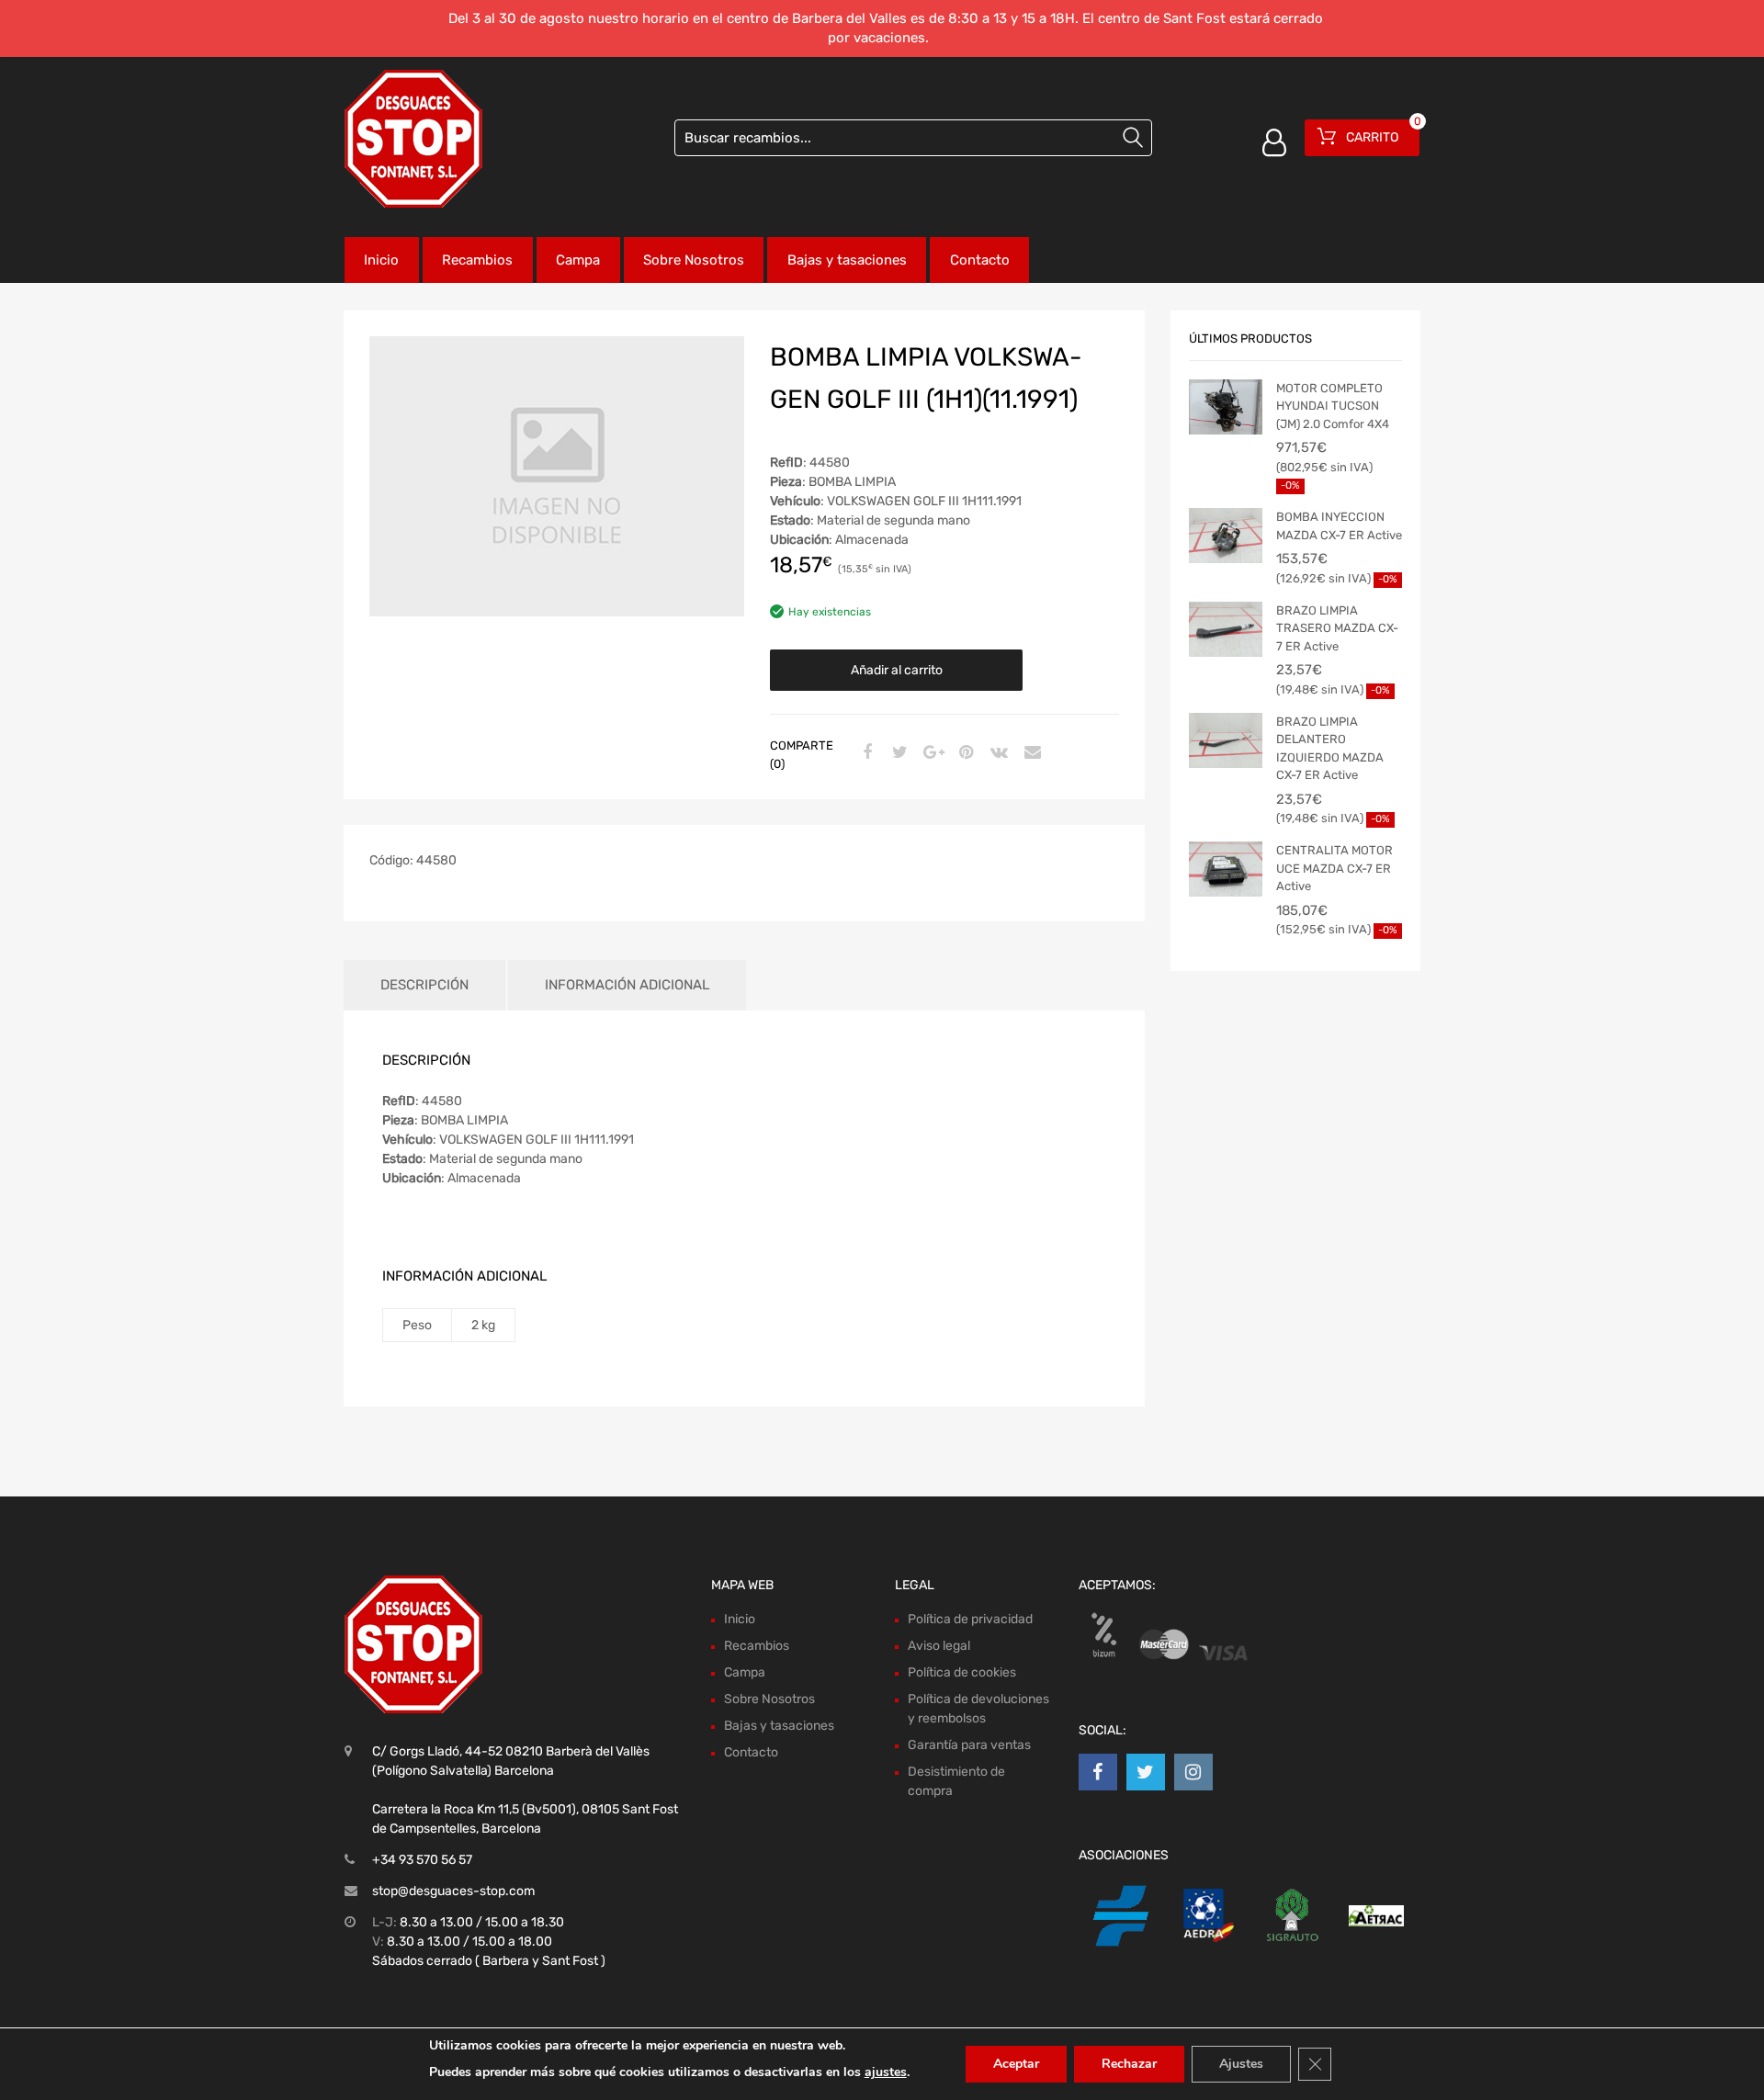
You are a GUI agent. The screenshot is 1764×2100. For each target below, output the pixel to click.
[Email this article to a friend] (1030, 753)
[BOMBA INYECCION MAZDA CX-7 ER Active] (1226, 536)
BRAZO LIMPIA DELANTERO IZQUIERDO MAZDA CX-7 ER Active (1330, 749)
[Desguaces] (413, 139)
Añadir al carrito (897, 670)
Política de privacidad (970, 1619)
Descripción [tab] (424, 985)
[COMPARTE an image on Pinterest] (964, 753)
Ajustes (1241, 2064)
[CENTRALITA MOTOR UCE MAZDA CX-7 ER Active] (1226, 869)
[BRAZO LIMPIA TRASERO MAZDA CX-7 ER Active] (1226, 629)
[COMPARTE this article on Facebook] (865, 753)
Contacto (980, 260)
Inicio (381, 260)
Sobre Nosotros (694, 260)
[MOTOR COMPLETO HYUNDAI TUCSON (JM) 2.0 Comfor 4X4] (1226, 407)
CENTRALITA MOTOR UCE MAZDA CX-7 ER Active (1334, 868)
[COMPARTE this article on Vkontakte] (997, 753)
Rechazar (1129, 2064)
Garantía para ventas (969, 1745)
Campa (578, 260)
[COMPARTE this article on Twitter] (898, 753)
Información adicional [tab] (627, 985)
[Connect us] (1098, 1772)
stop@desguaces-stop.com (453, 1891)
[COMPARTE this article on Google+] (931, 753)
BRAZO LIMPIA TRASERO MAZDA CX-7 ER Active (1337, 628)
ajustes (886, 2072)
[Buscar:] (913, 138)
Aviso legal (939, 1646)
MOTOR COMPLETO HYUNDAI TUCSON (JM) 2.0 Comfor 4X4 (1333, 406)
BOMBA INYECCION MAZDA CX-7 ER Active (1339, 526)
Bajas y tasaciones (847, 260)
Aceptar (1016, 2064)
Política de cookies (962, 1672)
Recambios (477, 260)
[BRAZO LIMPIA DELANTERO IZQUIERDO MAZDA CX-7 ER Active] (1226, 740)
